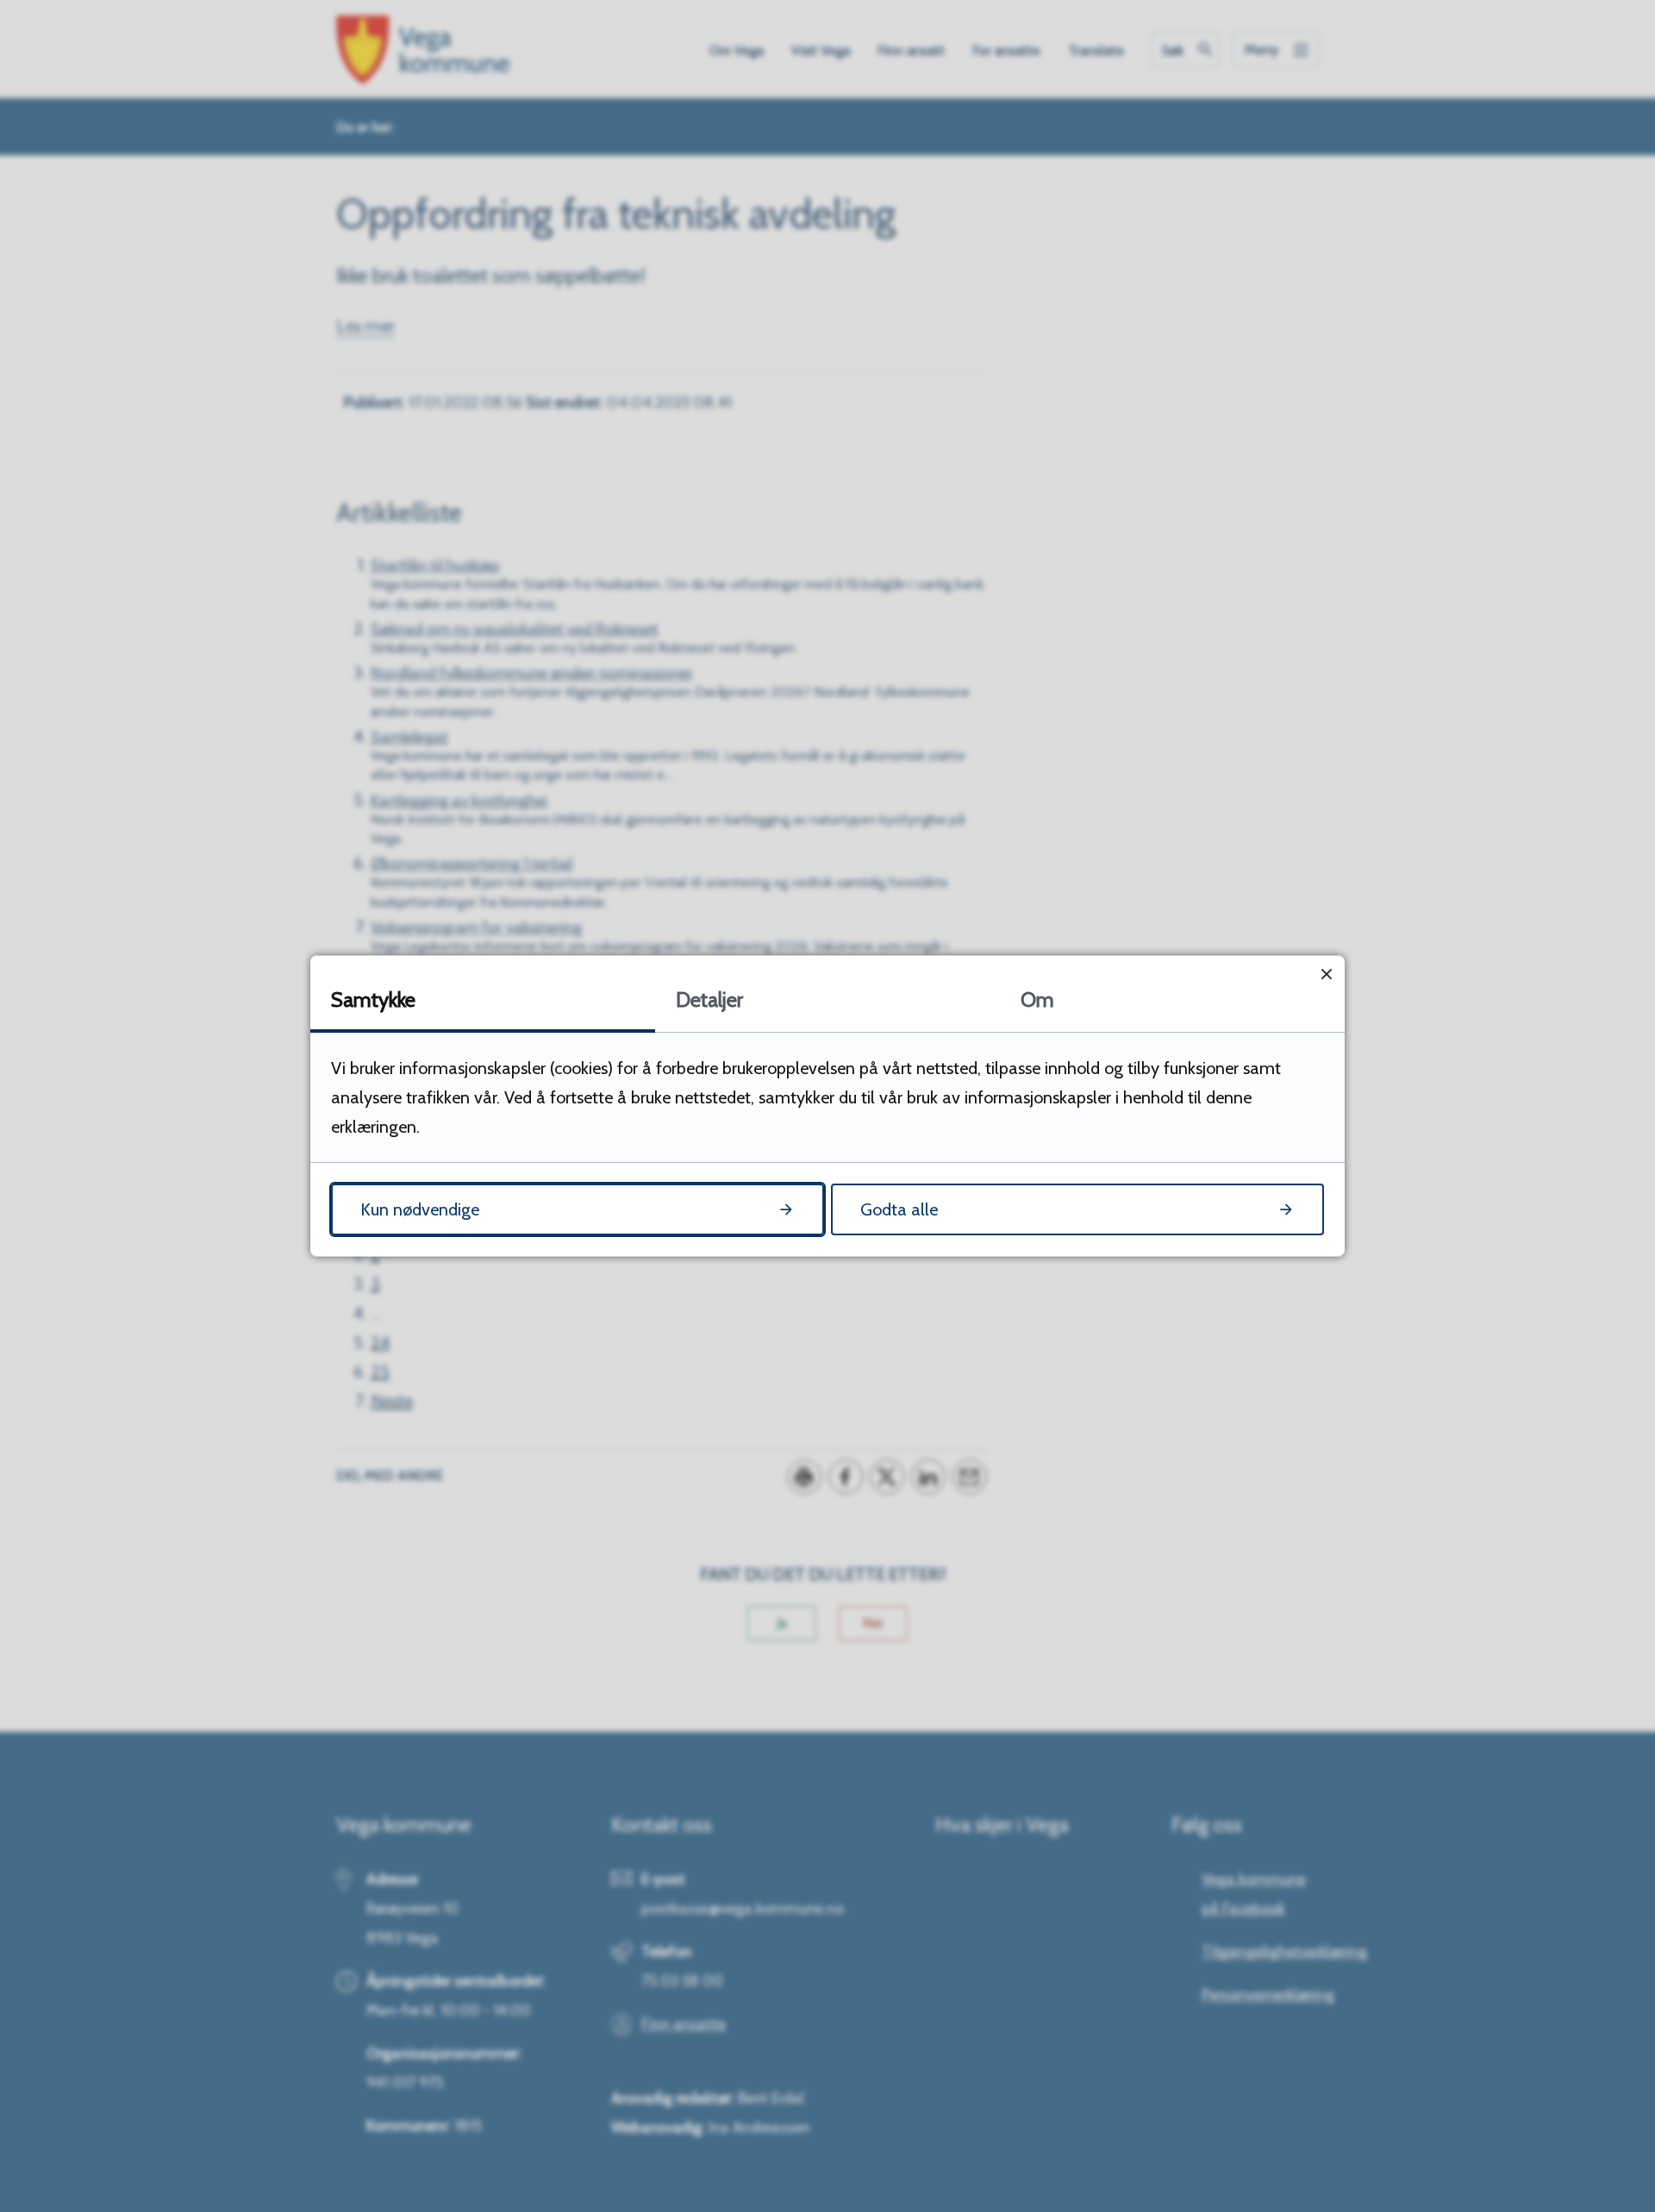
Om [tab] (1037, 1000)
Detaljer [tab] (709, 1000)
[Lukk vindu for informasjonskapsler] (1326, 974)
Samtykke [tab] (373, 1000)
